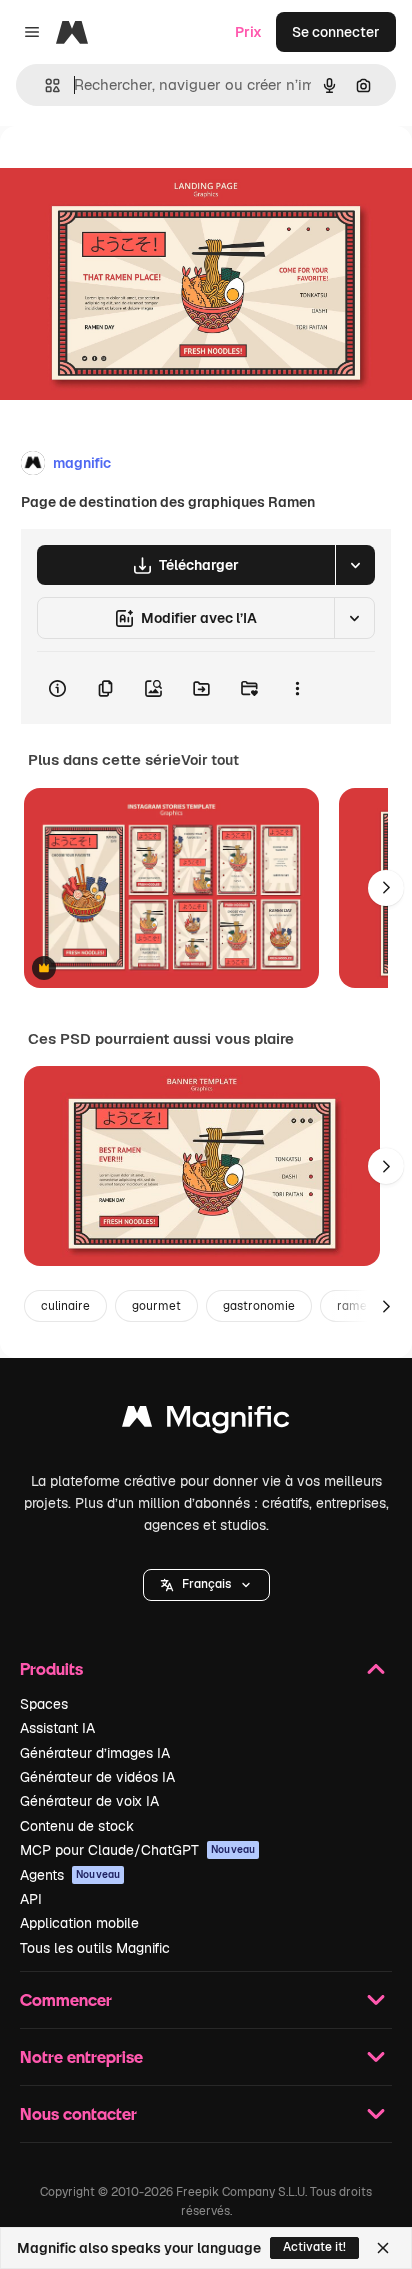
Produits (51, 1668)
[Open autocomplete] (44, 85)
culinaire (65, 1306)
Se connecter (336, 32)
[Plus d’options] (297, 688)
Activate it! (314, 2247)
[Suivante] (386, 888)
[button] (206, 1585)
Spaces (44, 1704)
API (31, 1899)
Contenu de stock (77, 1826)
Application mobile (79, 1923)
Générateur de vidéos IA (97, 1777)
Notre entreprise (81, 2056)
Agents (70, 1875)
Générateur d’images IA (95, 1753)
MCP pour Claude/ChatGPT (137, 1850)
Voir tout (210, 760)
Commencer (66, 1999)
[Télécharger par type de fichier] (355, 565)
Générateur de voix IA (89, 1801)
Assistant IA (57, 1728)
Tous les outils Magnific (95, 1948)
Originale (132, 171)
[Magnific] (206, 1421)
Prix (248, 32)
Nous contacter (78, 2113)
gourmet (156, 1306)
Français (206, 1584)
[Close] (383, 2248)
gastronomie (259, 1306)
